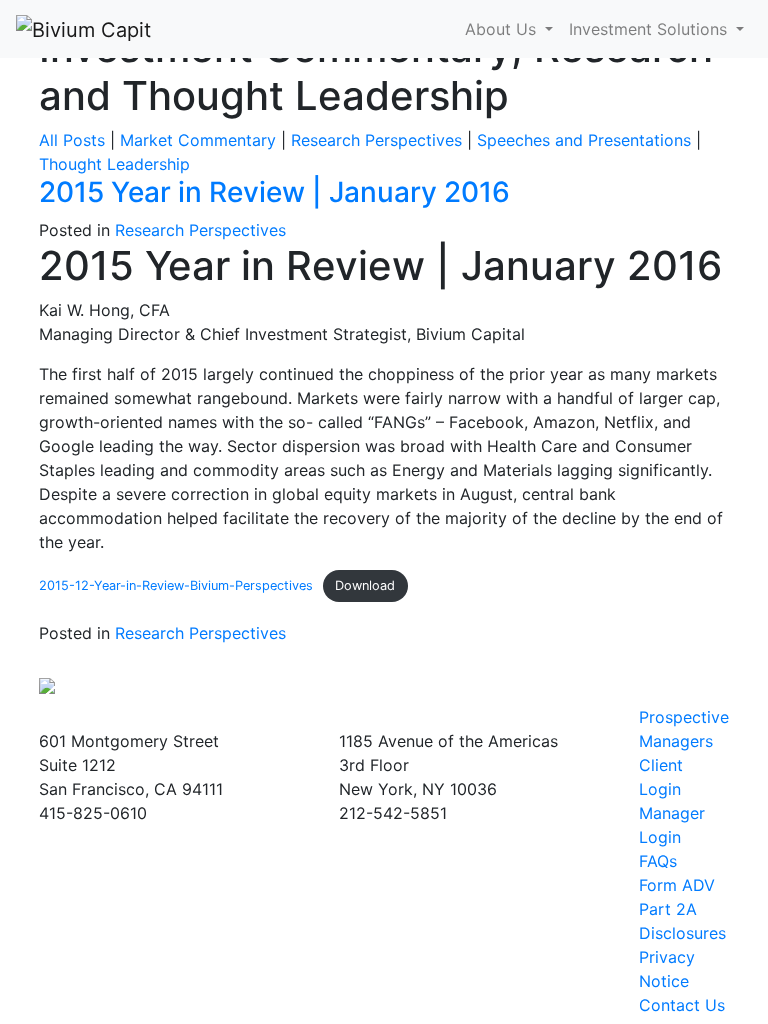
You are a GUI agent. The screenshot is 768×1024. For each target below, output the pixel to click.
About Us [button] (503, 29)
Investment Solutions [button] (650, 29)
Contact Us (682, 1005)
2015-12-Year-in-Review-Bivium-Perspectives (176, 585)
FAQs (658, 861)
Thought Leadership (114, 164)
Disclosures (682, 933)
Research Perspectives (376, 140)
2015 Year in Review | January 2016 (274, 192)
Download (365, 585)
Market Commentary (198, 140)
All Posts (72, 140)
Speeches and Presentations (584, 140)
